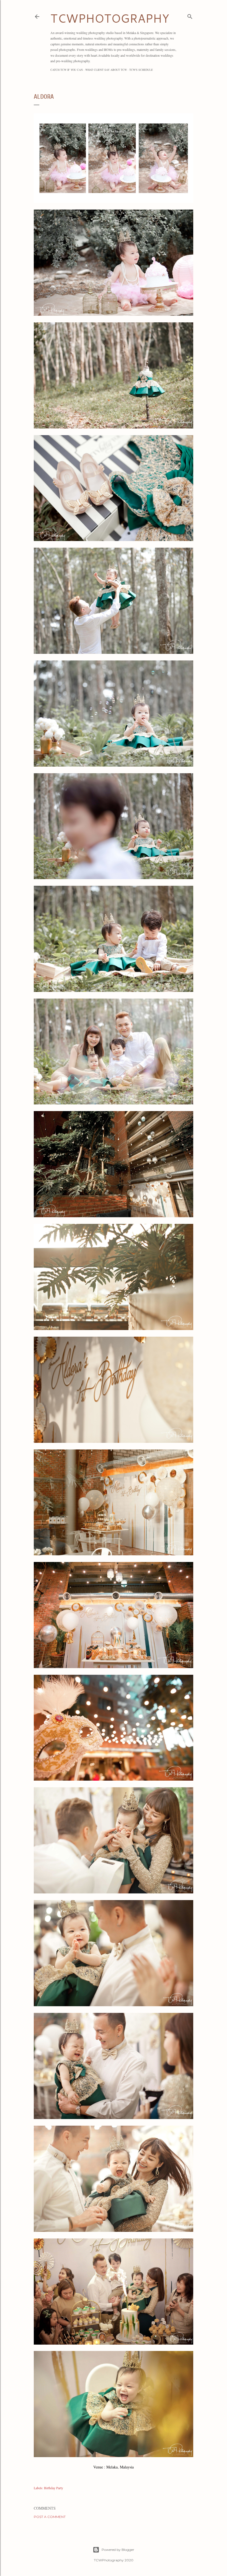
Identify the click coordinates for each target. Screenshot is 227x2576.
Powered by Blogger (118, 2550)
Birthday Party (54, 2488)
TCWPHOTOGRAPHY (110, 18)
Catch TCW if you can (67, 70)
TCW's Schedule (141, 70)
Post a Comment (50, 2517)
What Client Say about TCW (106, 70)
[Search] (190, 15)
